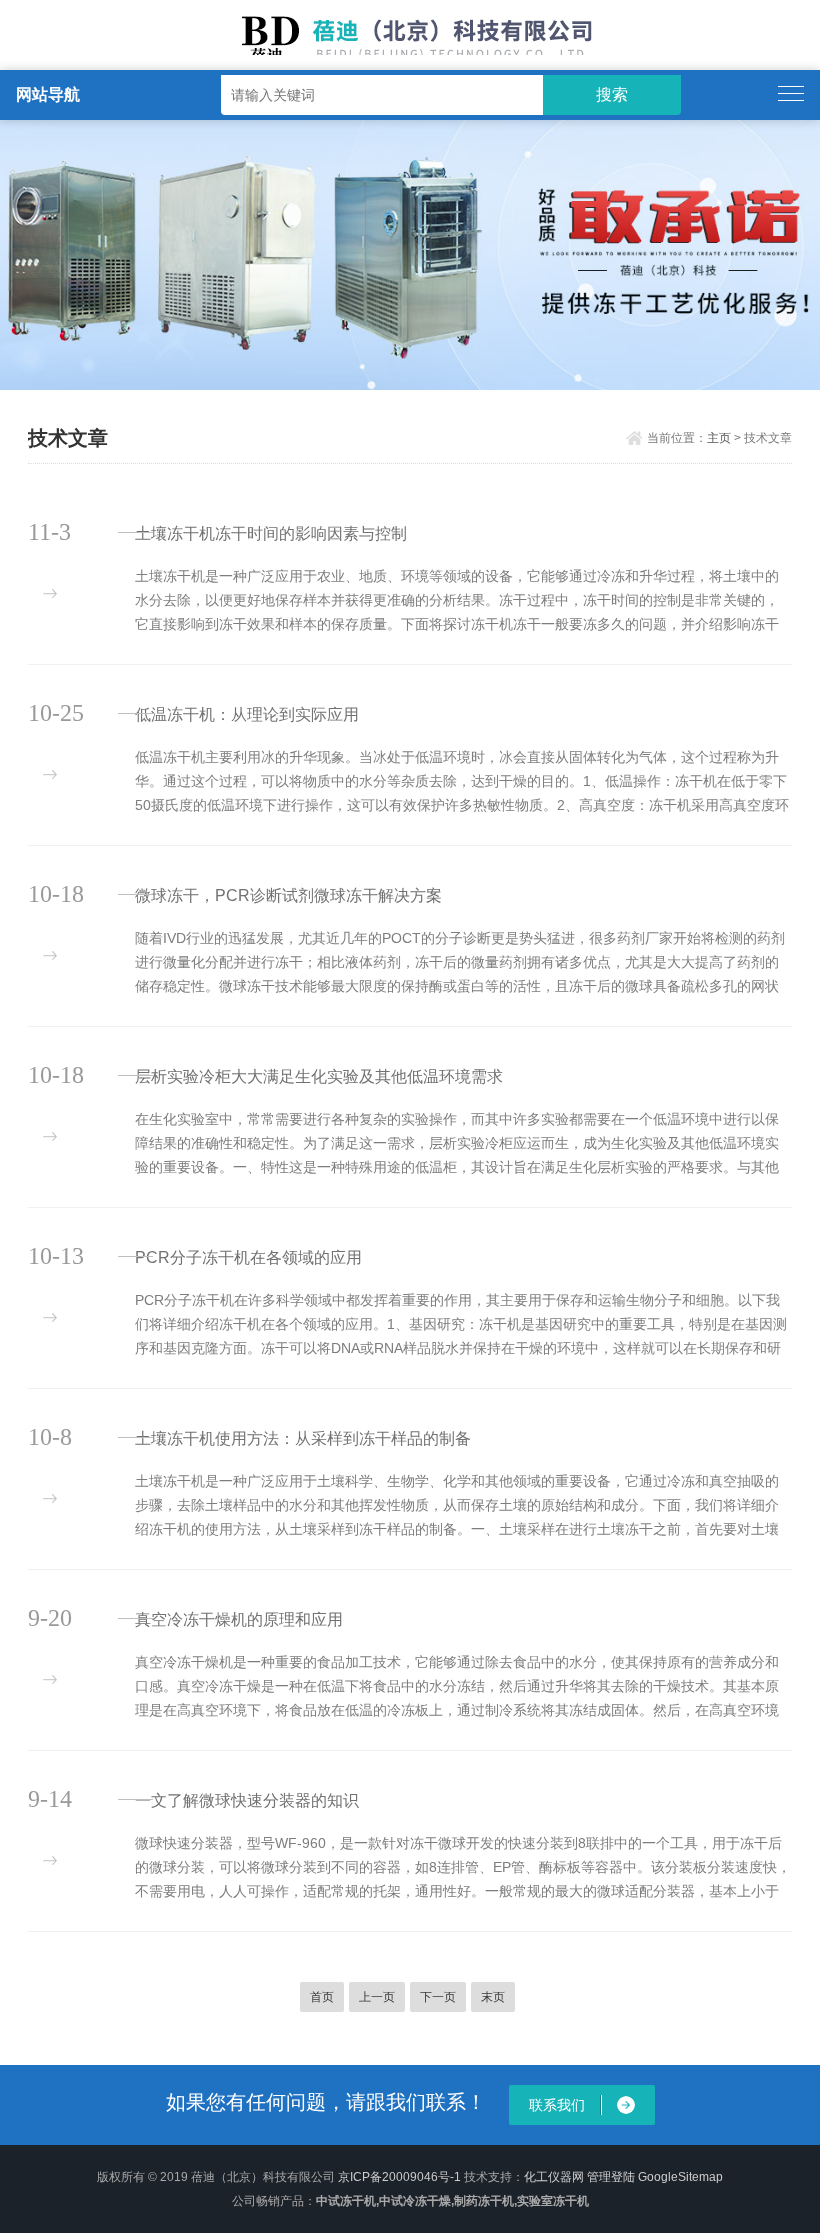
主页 (719, 438)
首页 (322, 1997)
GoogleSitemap (680, 2177)
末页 (493, 1997)
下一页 (438, 1997)
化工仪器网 (554, 2177)
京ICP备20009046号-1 (399, 2177)
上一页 (377, 1997)
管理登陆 (611, 2177)
